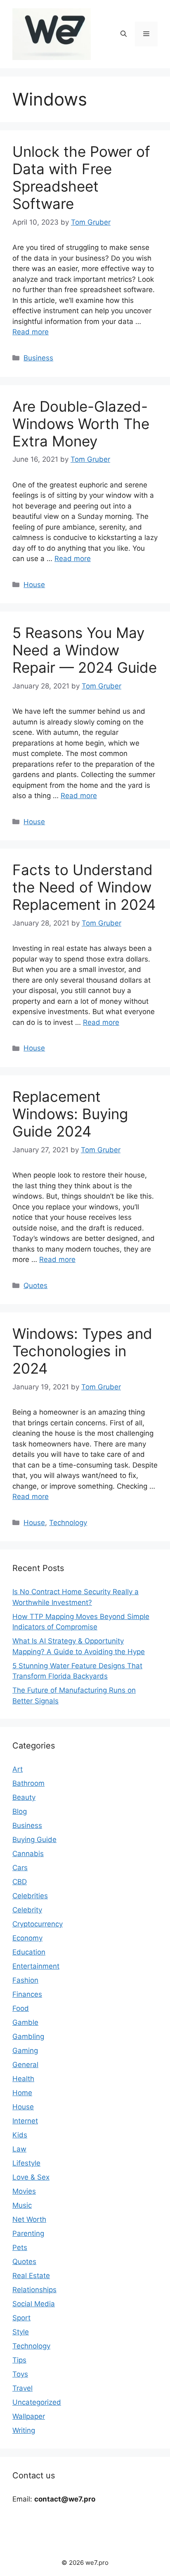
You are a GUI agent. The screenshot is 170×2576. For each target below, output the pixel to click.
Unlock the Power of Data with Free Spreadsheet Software (81, 177)
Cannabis (28, 1854)
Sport (21, 2318)
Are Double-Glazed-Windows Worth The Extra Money (81, 424)
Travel (22, 2388)
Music (22, 2205)
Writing (24, 2430)
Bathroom (28, 1783)
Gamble (25, 2022)
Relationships (34, 2290)
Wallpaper (29, 2416)
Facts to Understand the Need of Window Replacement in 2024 (84, 887)
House (34, 585)
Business (38, 358)
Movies (24, 2191)
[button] (124, 34)
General (25, 2065)
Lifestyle (26, 2163)
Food (21, 2008)
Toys (20, 2374)
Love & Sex (31, 2177)
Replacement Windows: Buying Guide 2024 (70, 1114)
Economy (27, 1938)
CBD (20, 1882)
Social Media (34, 2304)
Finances (27, 1994)
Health (23, 2079)
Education (29, 1952)
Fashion (25, 1980)
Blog (20, 1811)
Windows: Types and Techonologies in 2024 (82, 1351)
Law (19, 2149)
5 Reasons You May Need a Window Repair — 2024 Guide (85, 650)
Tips (19, 2360)
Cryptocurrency (38, 1924)
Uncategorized (37, 2402)
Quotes (35, 1286)
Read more (31, 332)
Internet (25, 2121)
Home (22, 2093)
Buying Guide (34, 1840)
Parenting (28, 2233)
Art (18, 1769)
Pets (20, 2247)
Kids (20, 2135)
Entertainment (36, 1966)
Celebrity (27, 1910)
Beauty (24, 1797)
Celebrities (30, 1896)
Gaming (25, 2051)
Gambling (28, 2036)
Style (21, 2332)
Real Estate (31, 2276)
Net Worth (29, 2219)
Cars (20, 1868)
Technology (68, 1523)
